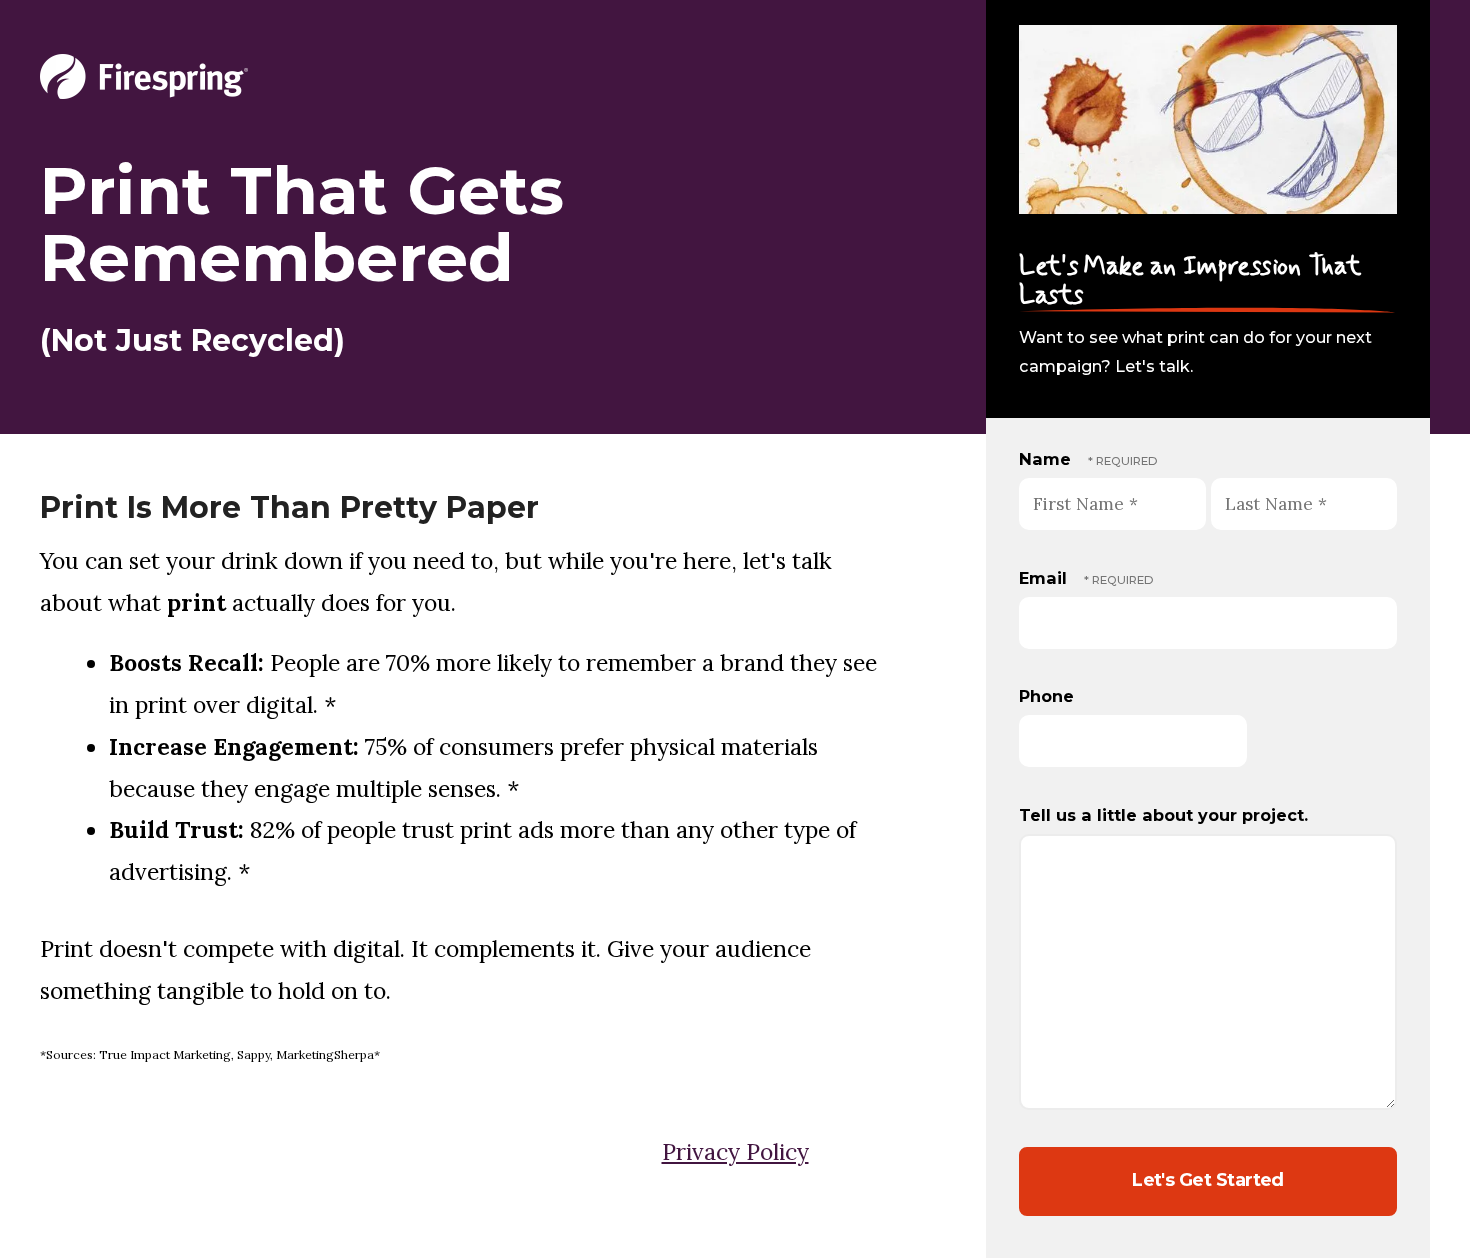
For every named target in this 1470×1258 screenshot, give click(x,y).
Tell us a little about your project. (1163, 815)
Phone (1046, 696)
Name (1047, 459)
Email (1045, 578)
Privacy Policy (735, 1151)
